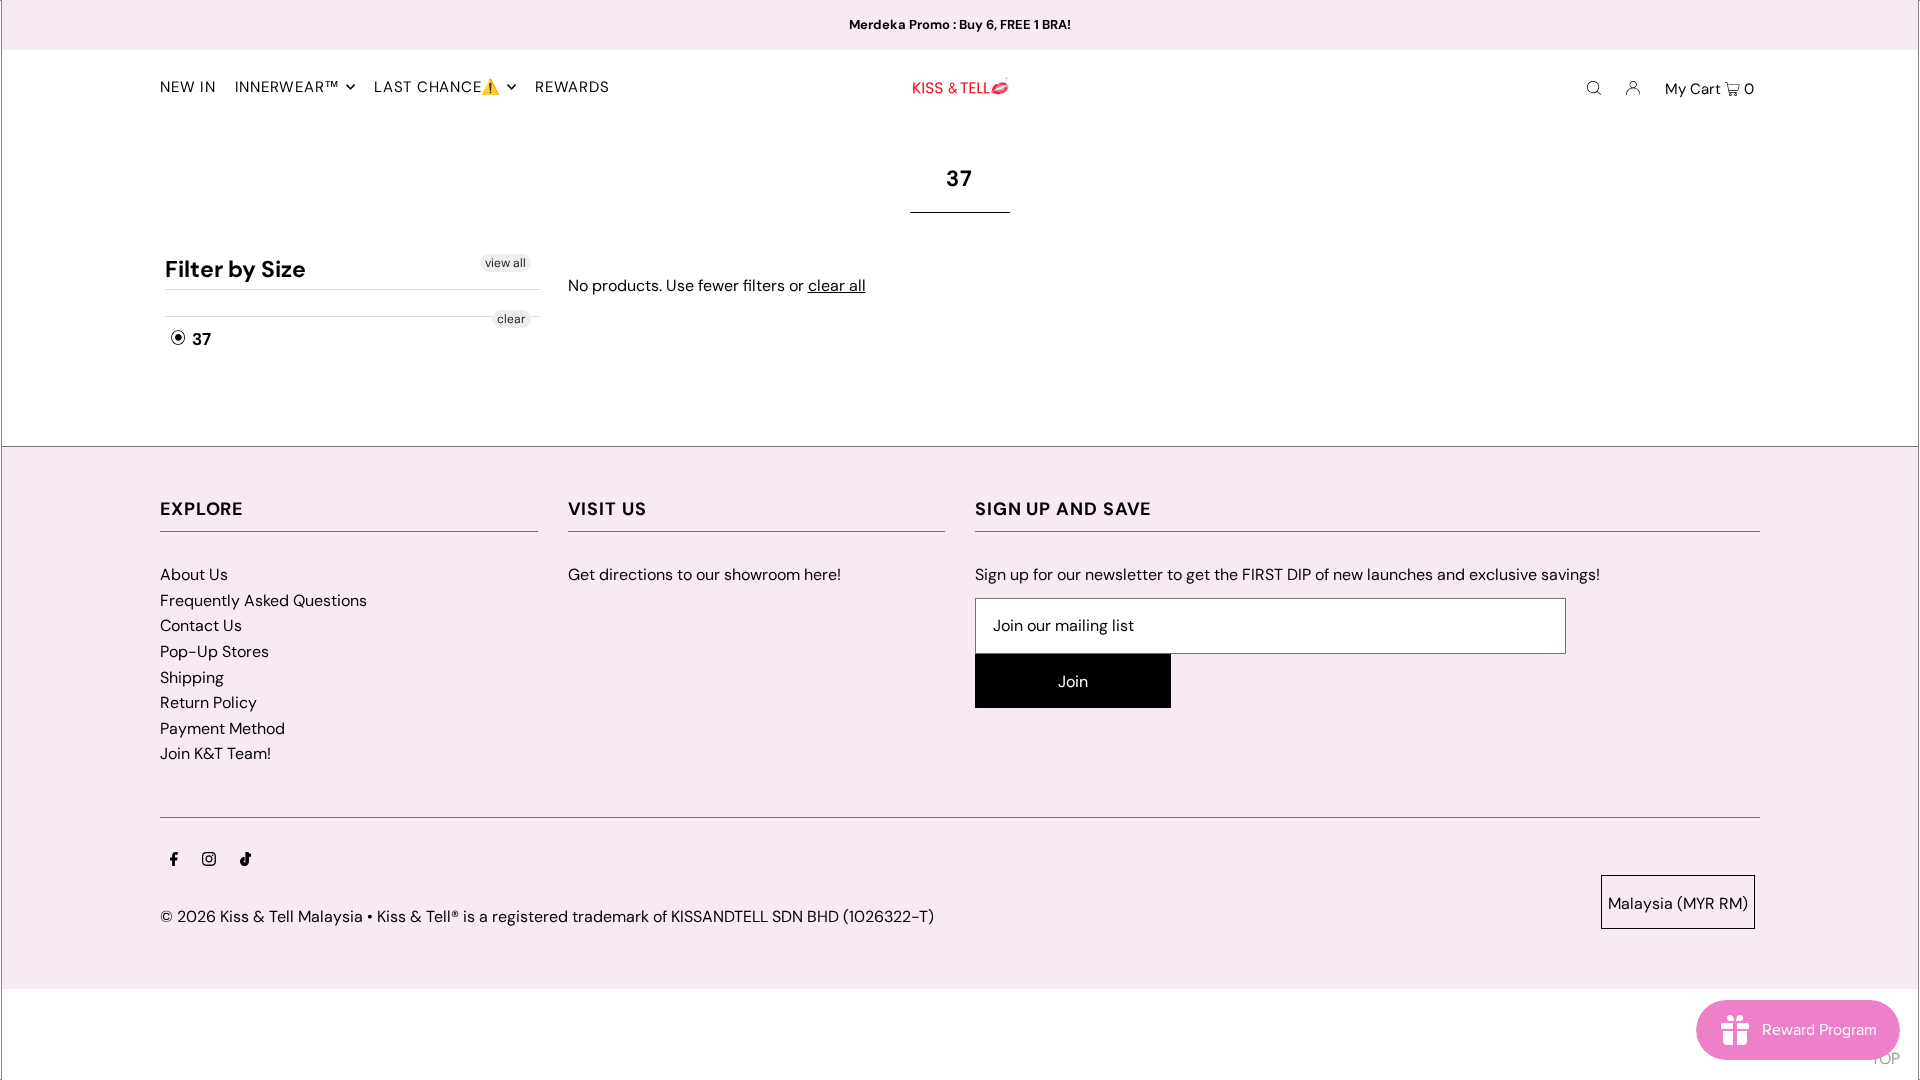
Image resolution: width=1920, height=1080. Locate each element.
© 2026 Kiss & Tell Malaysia (261, 916)
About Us (194, 574)
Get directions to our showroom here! (704, 574)
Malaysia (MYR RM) (1678, 903)
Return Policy (208, 702)
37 (199, 339)
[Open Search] (1594, 87)
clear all (837, 285)
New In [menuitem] (188, 87)
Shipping (192, 677)
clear (510, 319)
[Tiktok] (245, 861)
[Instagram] (209, 861)
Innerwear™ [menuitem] (288, 87)
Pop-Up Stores (214, 651)
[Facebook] (174, 861)
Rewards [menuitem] (572, 87)
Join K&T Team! (215, 753)
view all (504, 263)
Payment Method (222, 728)
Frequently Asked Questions (263, 600)
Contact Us (201, 625)
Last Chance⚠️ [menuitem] (437, 87)
